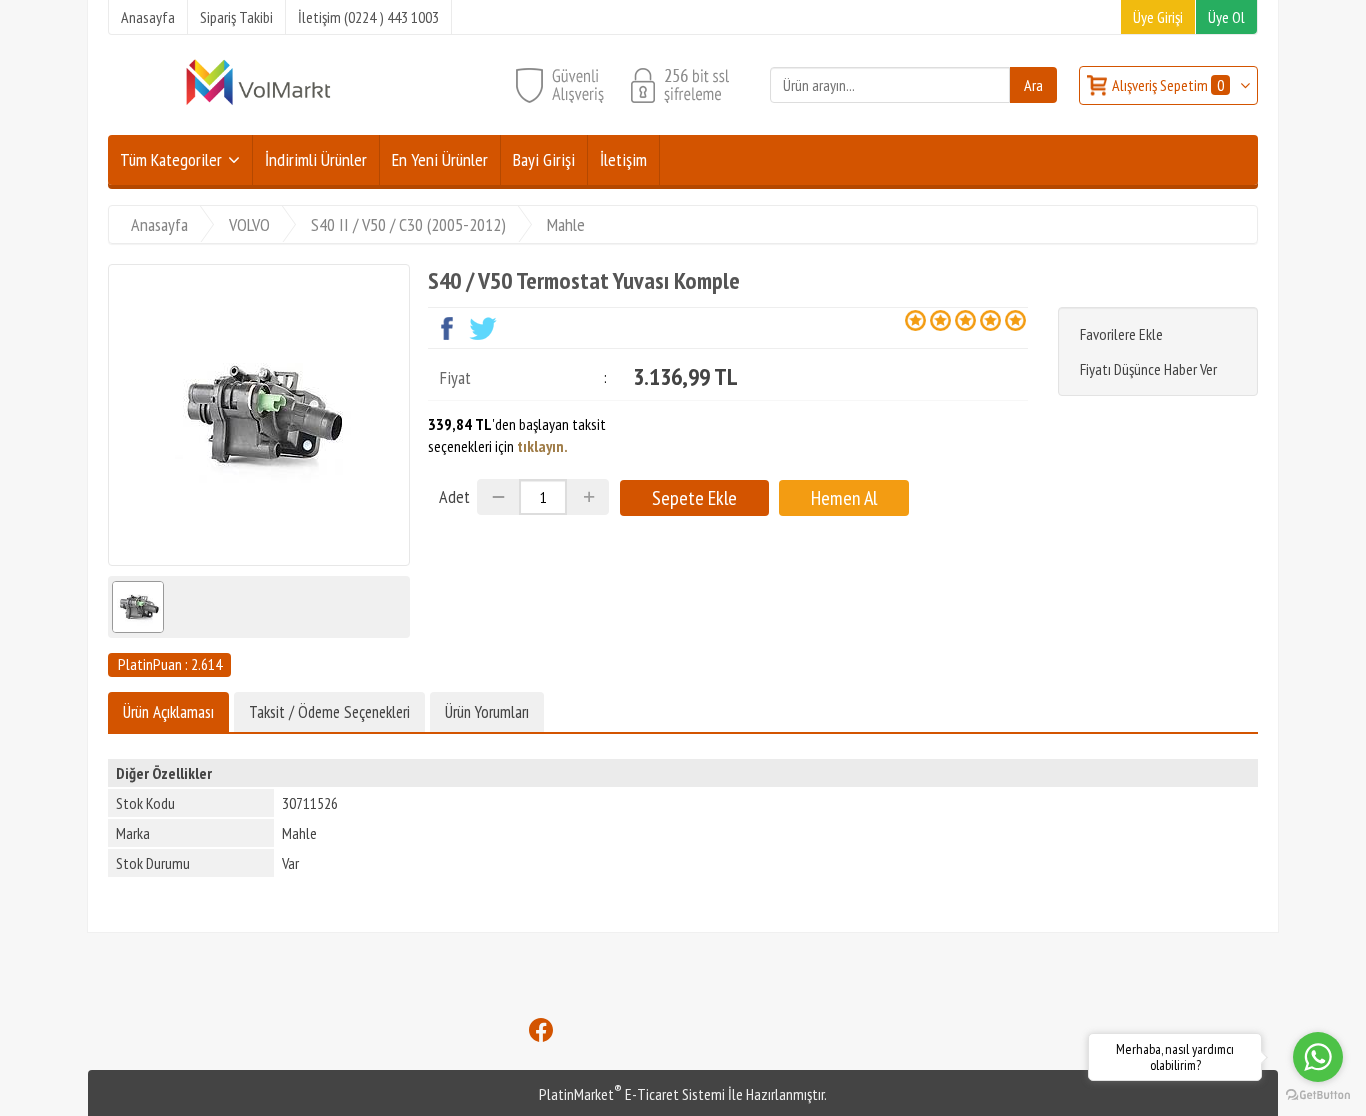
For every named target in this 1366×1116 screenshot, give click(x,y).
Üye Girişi (1158, 17)
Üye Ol (1226, 17)
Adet (454, 496)
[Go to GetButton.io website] (1318, 1095)
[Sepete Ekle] (694, 498)
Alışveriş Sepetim (1168, 85)
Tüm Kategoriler (171, 159)
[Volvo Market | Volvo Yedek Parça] (258, 103)
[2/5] (928, 320)
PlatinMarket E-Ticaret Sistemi (632, 1094)
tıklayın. (542, 446)
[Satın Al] (844, 498)
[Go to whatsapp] (1318, 1057)
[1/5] (915, 320)
